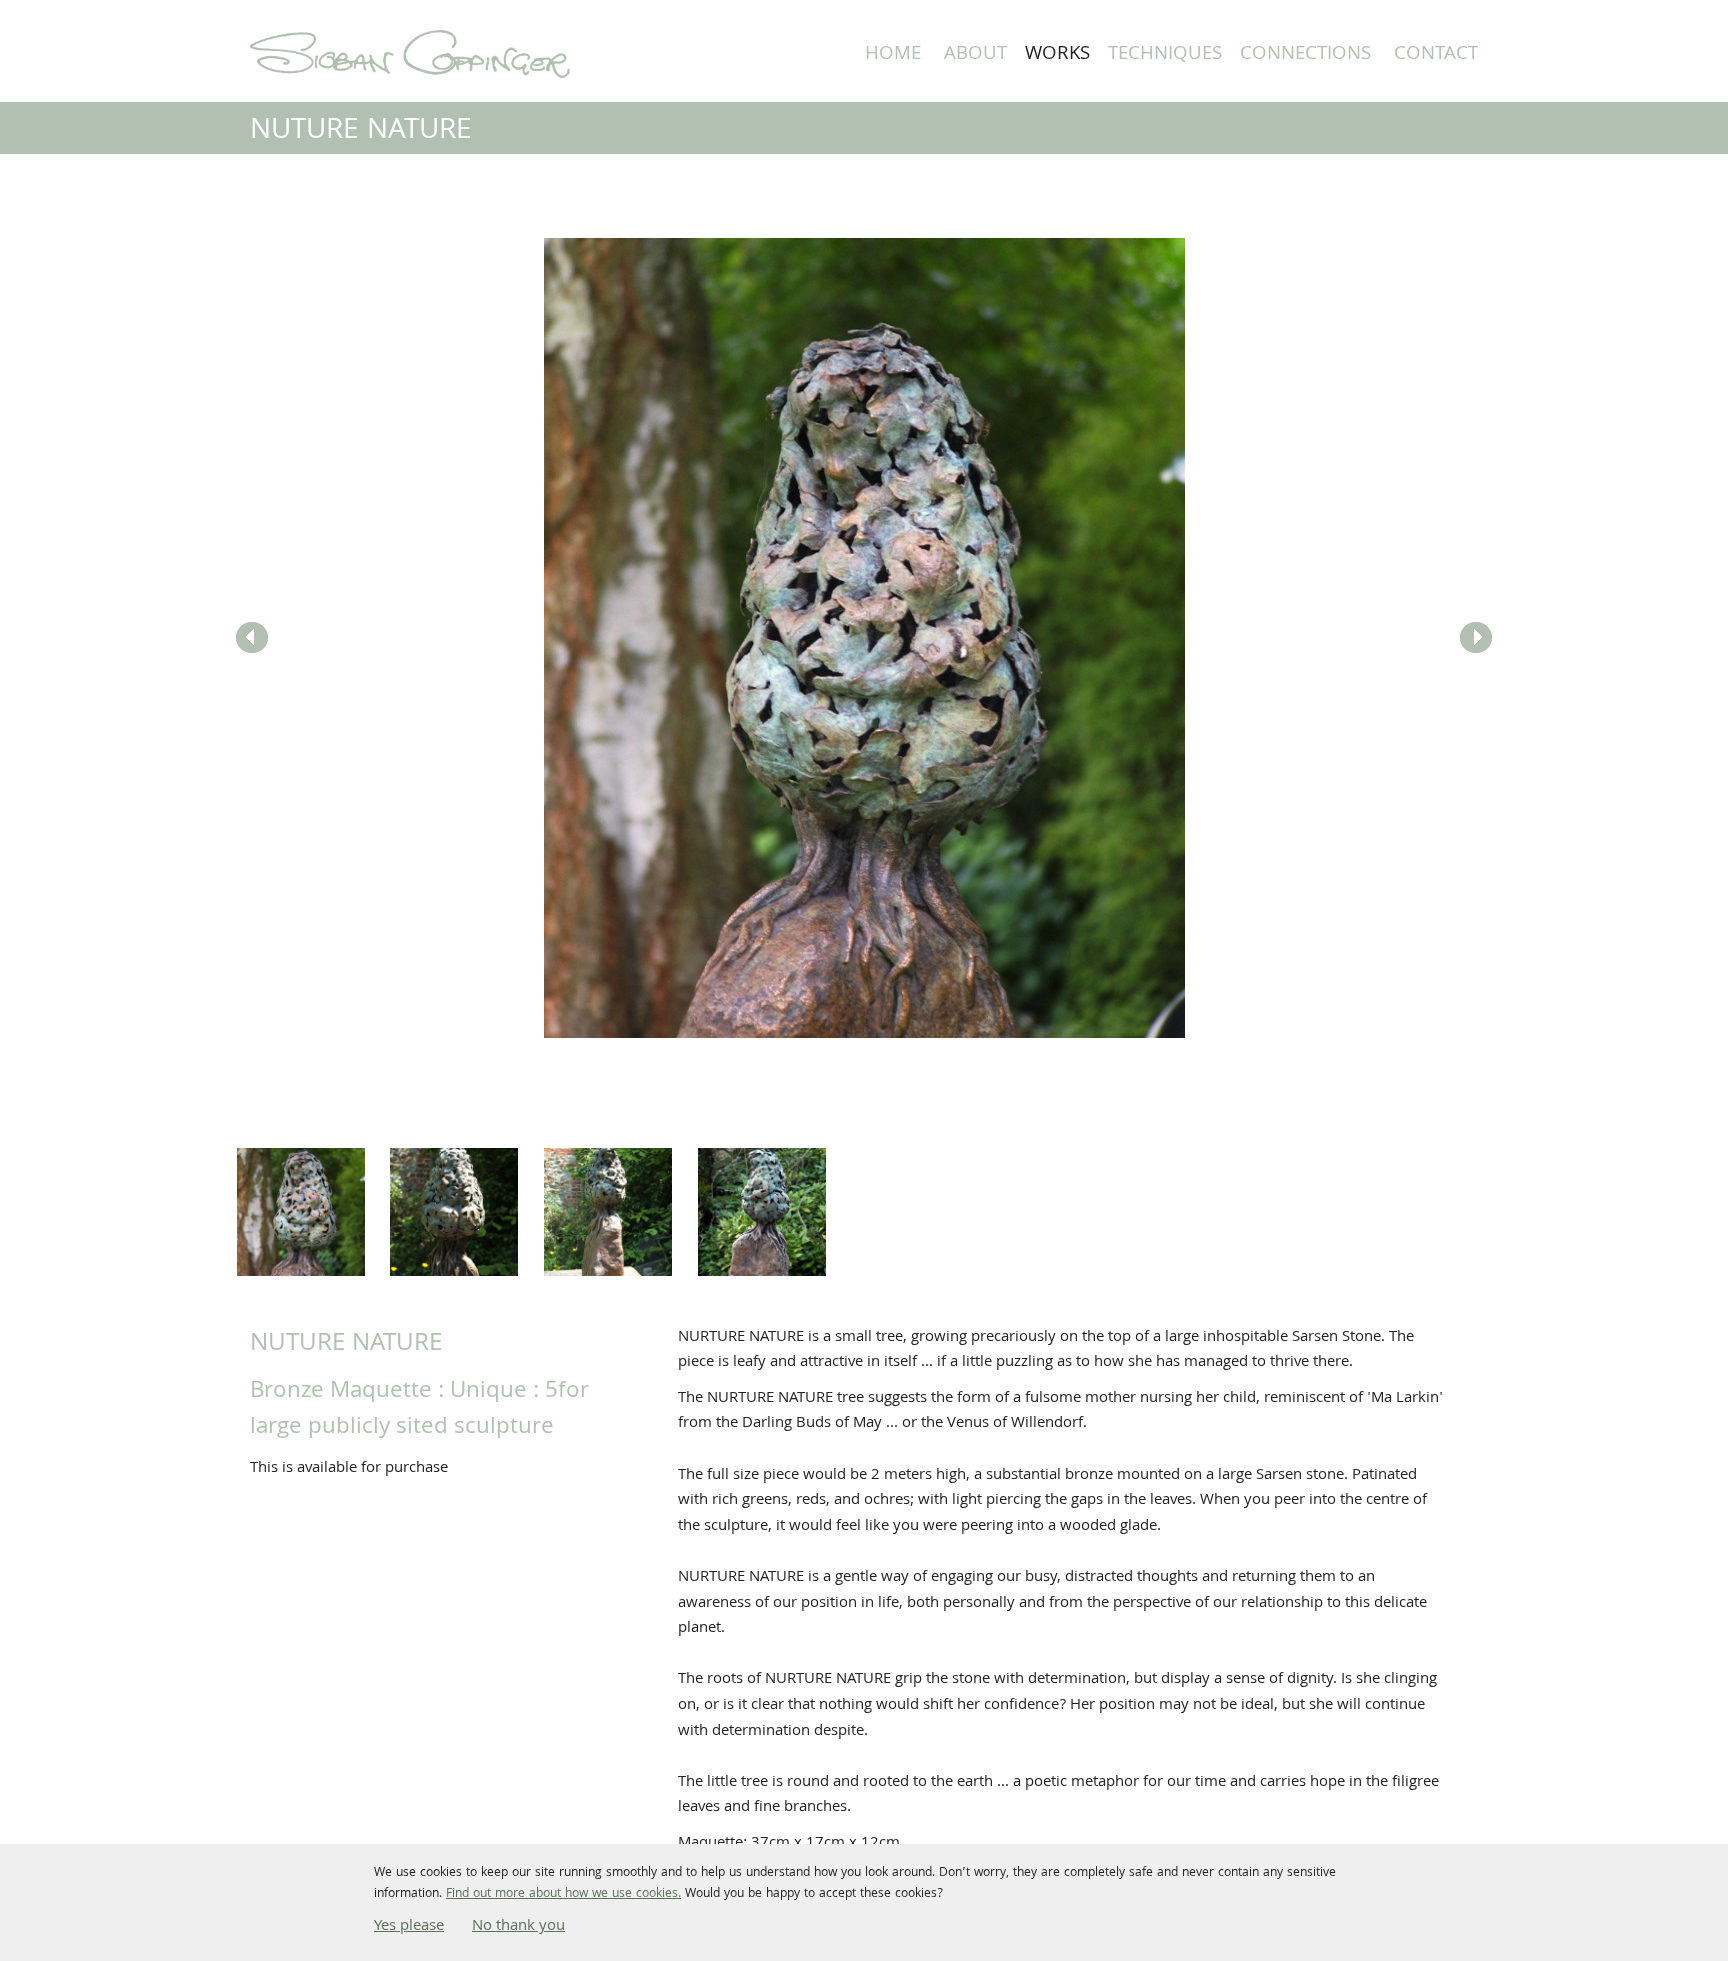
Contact (1436, 55)
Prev (252, 638)
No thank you (518, 1927)
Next (1476, 638)
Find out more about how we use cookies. (563, 1894)
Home (893, 55)
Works (1057, 55)
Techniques (1165, 55)
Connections (1305, 55)
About (975, 55)
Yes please (409, 1927)
